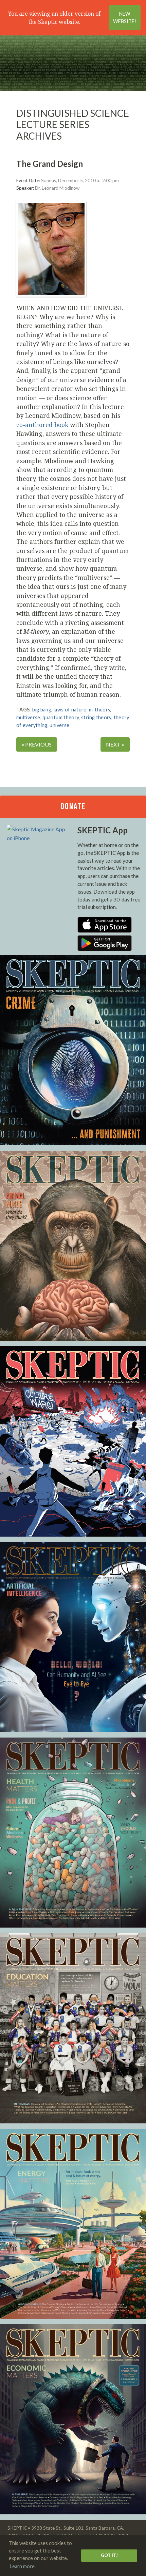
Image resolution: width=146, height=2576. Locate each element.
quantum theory (61, 717)
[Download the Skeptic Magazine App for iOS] (105, 931)
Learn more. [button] (23, 2566)
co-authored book (42, 425)
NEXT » (115, 744)
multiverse (28, 717)
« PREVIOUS (37, 744)
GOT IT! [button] (109, 2555)
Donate (73, 807)
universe (59, 725)
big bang (42, 710)
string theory (96, 717)
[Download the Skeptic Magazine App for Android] (105, 949)
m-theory (100, 710)
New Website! (125, 18)
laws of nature (70, 710)
